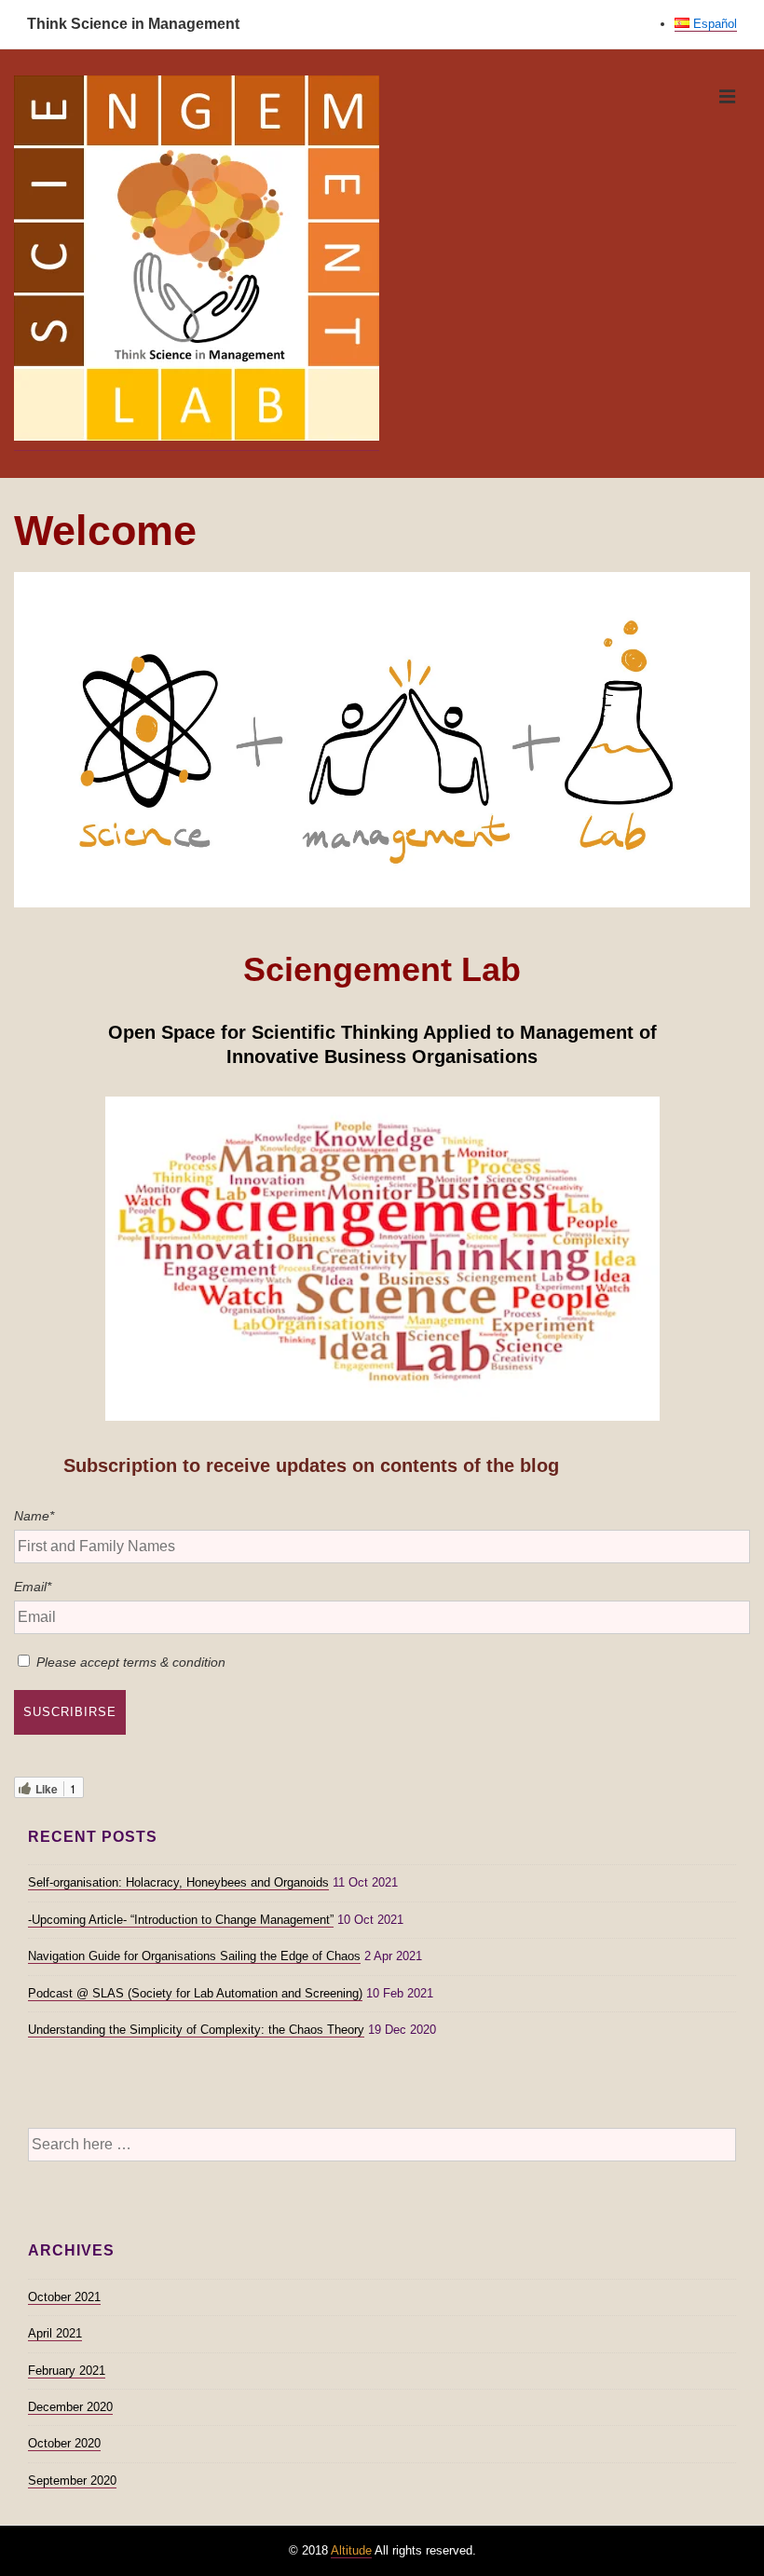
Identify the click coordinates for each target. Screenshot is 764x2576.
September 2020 (72, 2481)
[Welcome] (382, 902)
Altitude (351, 2550)
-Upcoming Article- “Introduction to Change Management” (181, 1920)
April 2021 (55, 2333)
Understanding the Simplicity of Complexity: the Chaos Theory (196, 2030)
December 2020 (70, 2407)
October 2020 (64, 2443)
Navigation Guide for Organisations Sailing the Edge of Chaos (194, 1956)
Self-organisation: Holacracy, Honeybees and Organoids (178, 1882)
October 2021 (64, 2297)
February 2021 (67, 2371)
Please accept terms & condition (131, 1662)
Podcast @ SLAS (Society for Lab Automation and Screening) (195, 1993)
